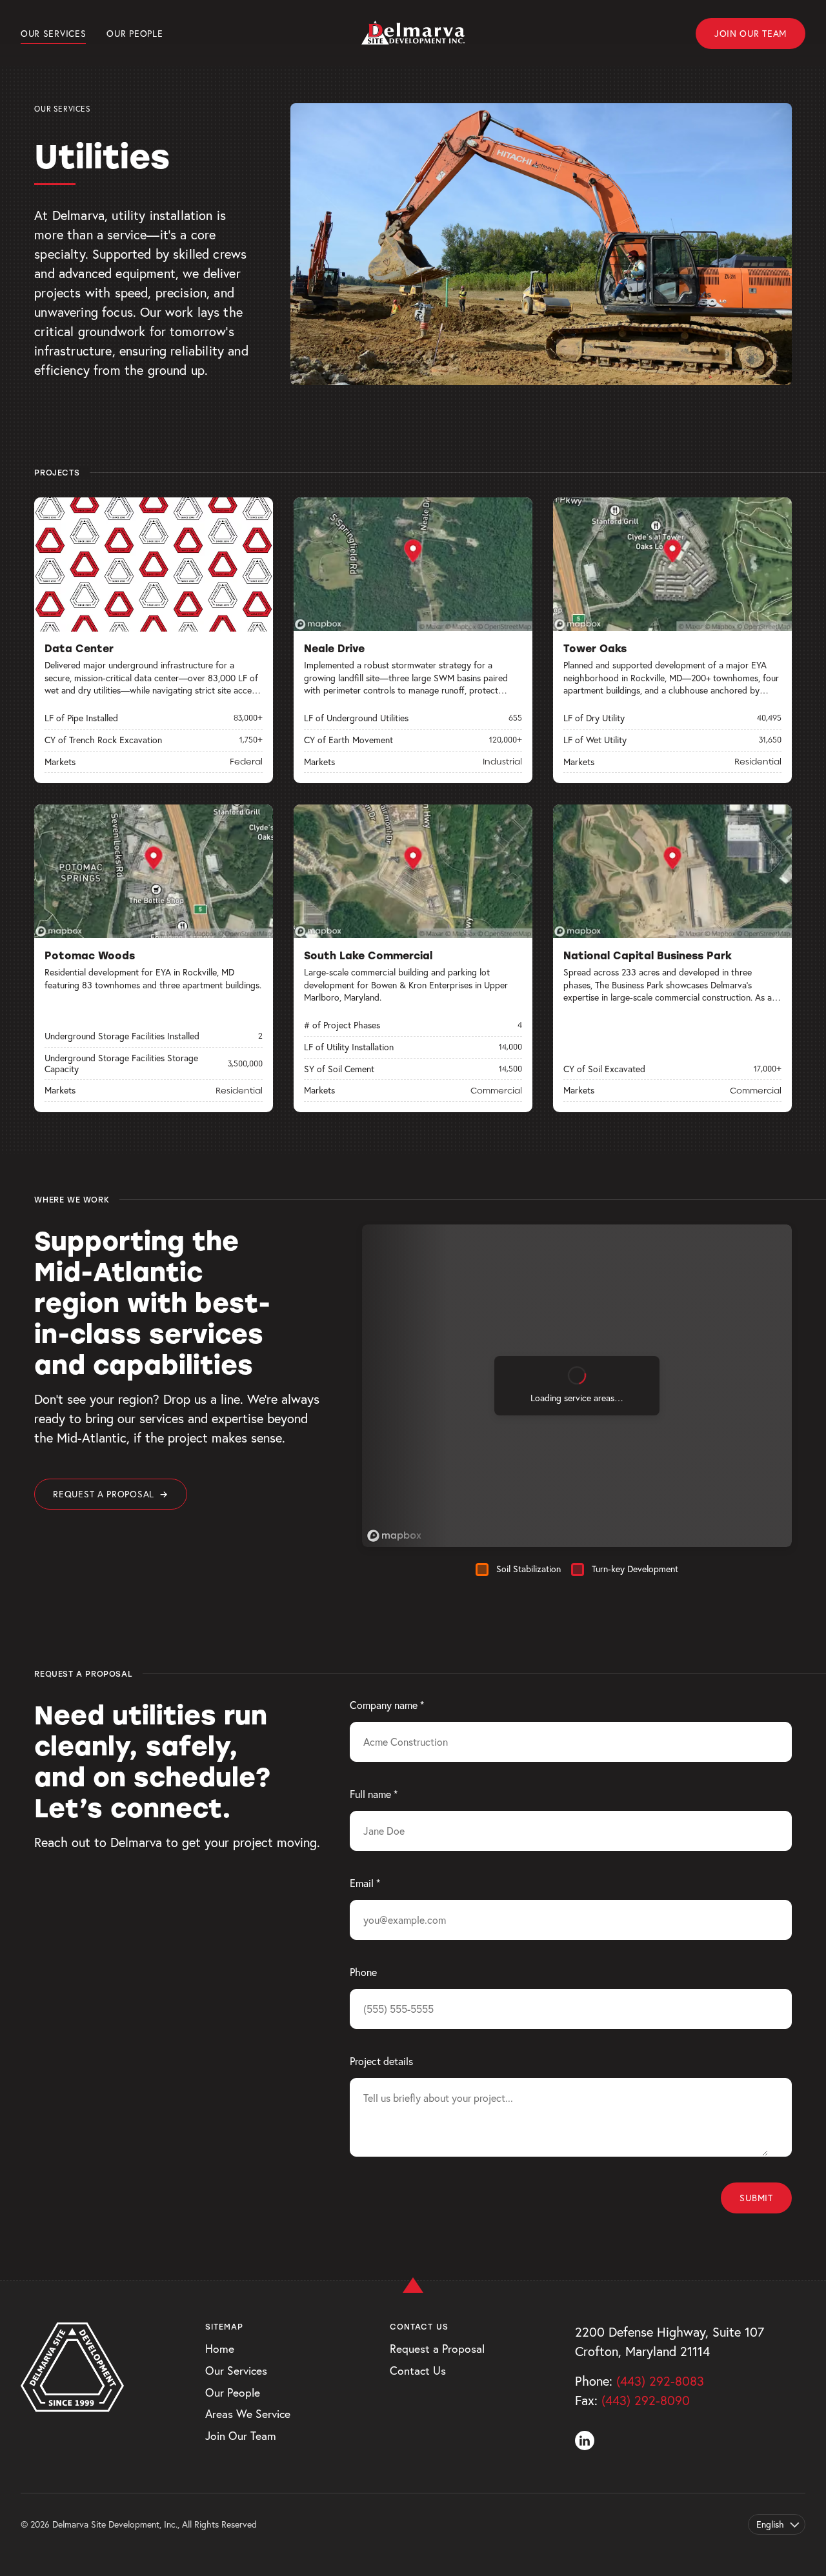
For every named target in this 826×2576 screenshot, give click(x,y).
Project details (381, 2061)
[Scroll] (413, 2271)
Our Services (53, 34)
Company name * (387, 1705)
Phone (363, 1972)
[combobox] (777, 2524)
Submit (756, 2198)
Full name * (374, 1794)
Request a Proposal (110, 1494)
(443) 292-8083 (660, 2381)
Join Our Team (750, 34)
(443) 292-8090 (646, 2400)
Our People (135, 34)
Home (220, 2349)
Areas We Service (248, 2414)
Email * (365, 1883)
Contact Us (418, 2371)
